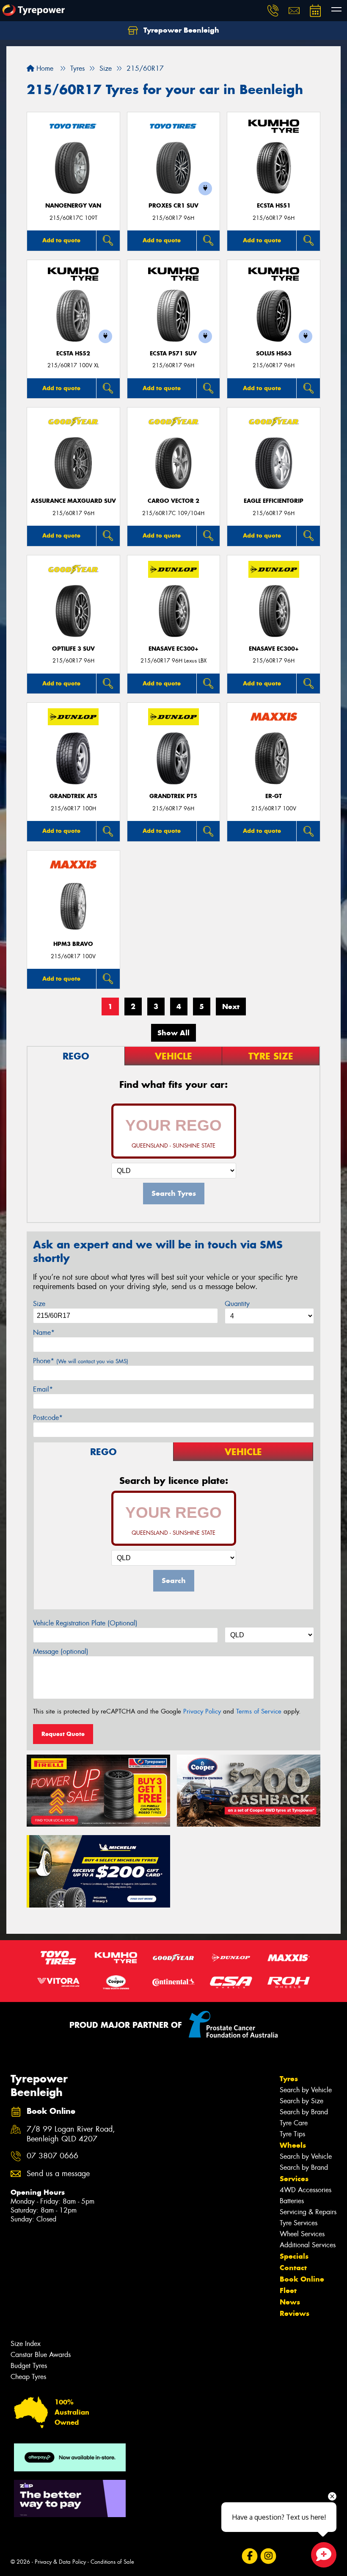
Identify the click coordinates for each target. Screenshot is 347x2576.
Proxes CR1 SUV (173, 206)
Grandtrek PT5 (173, 796)
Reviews (295, 2313)
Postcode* (48, 1418)
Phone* (81, 1361)
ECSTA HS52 (73, 354)
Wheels (293, 2145)
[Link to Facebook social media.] (249, 2556)
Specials (294, 2256)
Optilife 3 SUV (73, 649)
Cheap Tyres (28, 2377)
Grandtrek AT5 (73, 796)
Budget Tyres (29, 2366)
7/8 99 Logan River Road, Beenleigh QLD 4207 (71, 2134)
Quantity (237, 1304)
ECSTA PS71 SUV (173, 354)
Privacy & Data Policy (60, 2562)
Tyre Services (299, 2223)
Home (44, 68)
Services (294, 2179)
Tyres (289, 2079)
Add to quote (61, 240)
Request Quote (63, 1734)
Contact (293, 2268)
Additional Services (308, 2245)
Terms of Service (259, 1711)
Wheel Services (302, 2234)
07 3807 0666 (52, 2156)
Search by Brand (304, 2112)
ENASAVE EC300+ (173, 649)
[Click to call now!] (273, 11)
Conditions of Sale (112, 2562)
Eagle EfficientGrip (274, 501)
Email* (43, 1389)
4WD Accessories (306, 2190)
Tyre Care (294, 2123)
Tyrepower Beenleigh (180, 30)
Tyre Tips (292, 2134)
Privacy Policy (202, 1711)
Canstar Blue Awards (41, 2355)
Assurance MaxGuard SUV (73, 501)
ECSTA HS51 (274, 206)
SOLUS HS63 (274, 354)
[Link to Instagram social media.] (268, 2556)
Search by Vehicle (306, 2090)
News (290, 2302)
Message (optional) (61, 1651)
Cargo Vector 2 (173, 501)
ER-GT (274, 796)
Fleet (288, 2290)
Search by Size (302, 2101)
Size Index (26, 2344)
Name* (44, 1332)
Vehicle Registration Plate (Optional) (85, 1623)
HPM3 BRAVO (73, 944)
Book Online (302, 2279)
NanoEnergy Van (73, 206)
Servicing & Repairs (308, 2212)
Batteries (292, 2201)
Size (39, 1304)
